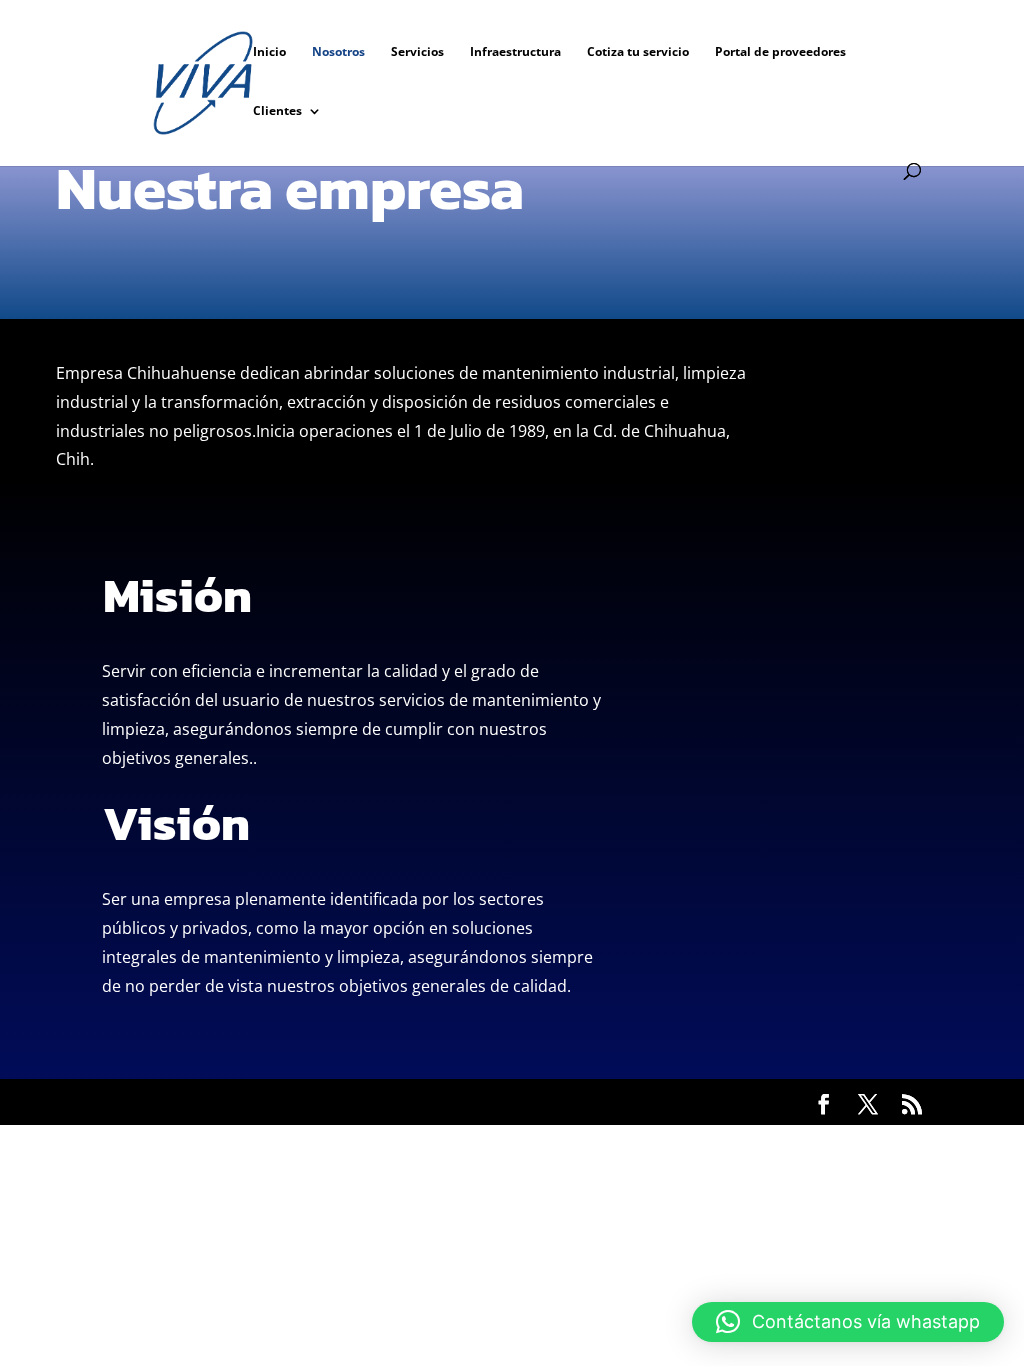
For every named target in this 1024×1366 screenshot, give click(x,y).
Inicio (269, 52)
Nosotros (338, 52)
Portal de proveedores (780, 52)
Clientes (277, 111)
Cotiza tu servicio (638, 52)
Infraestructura (515, 52)
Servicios (417, 52)
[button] (848, 1322)
